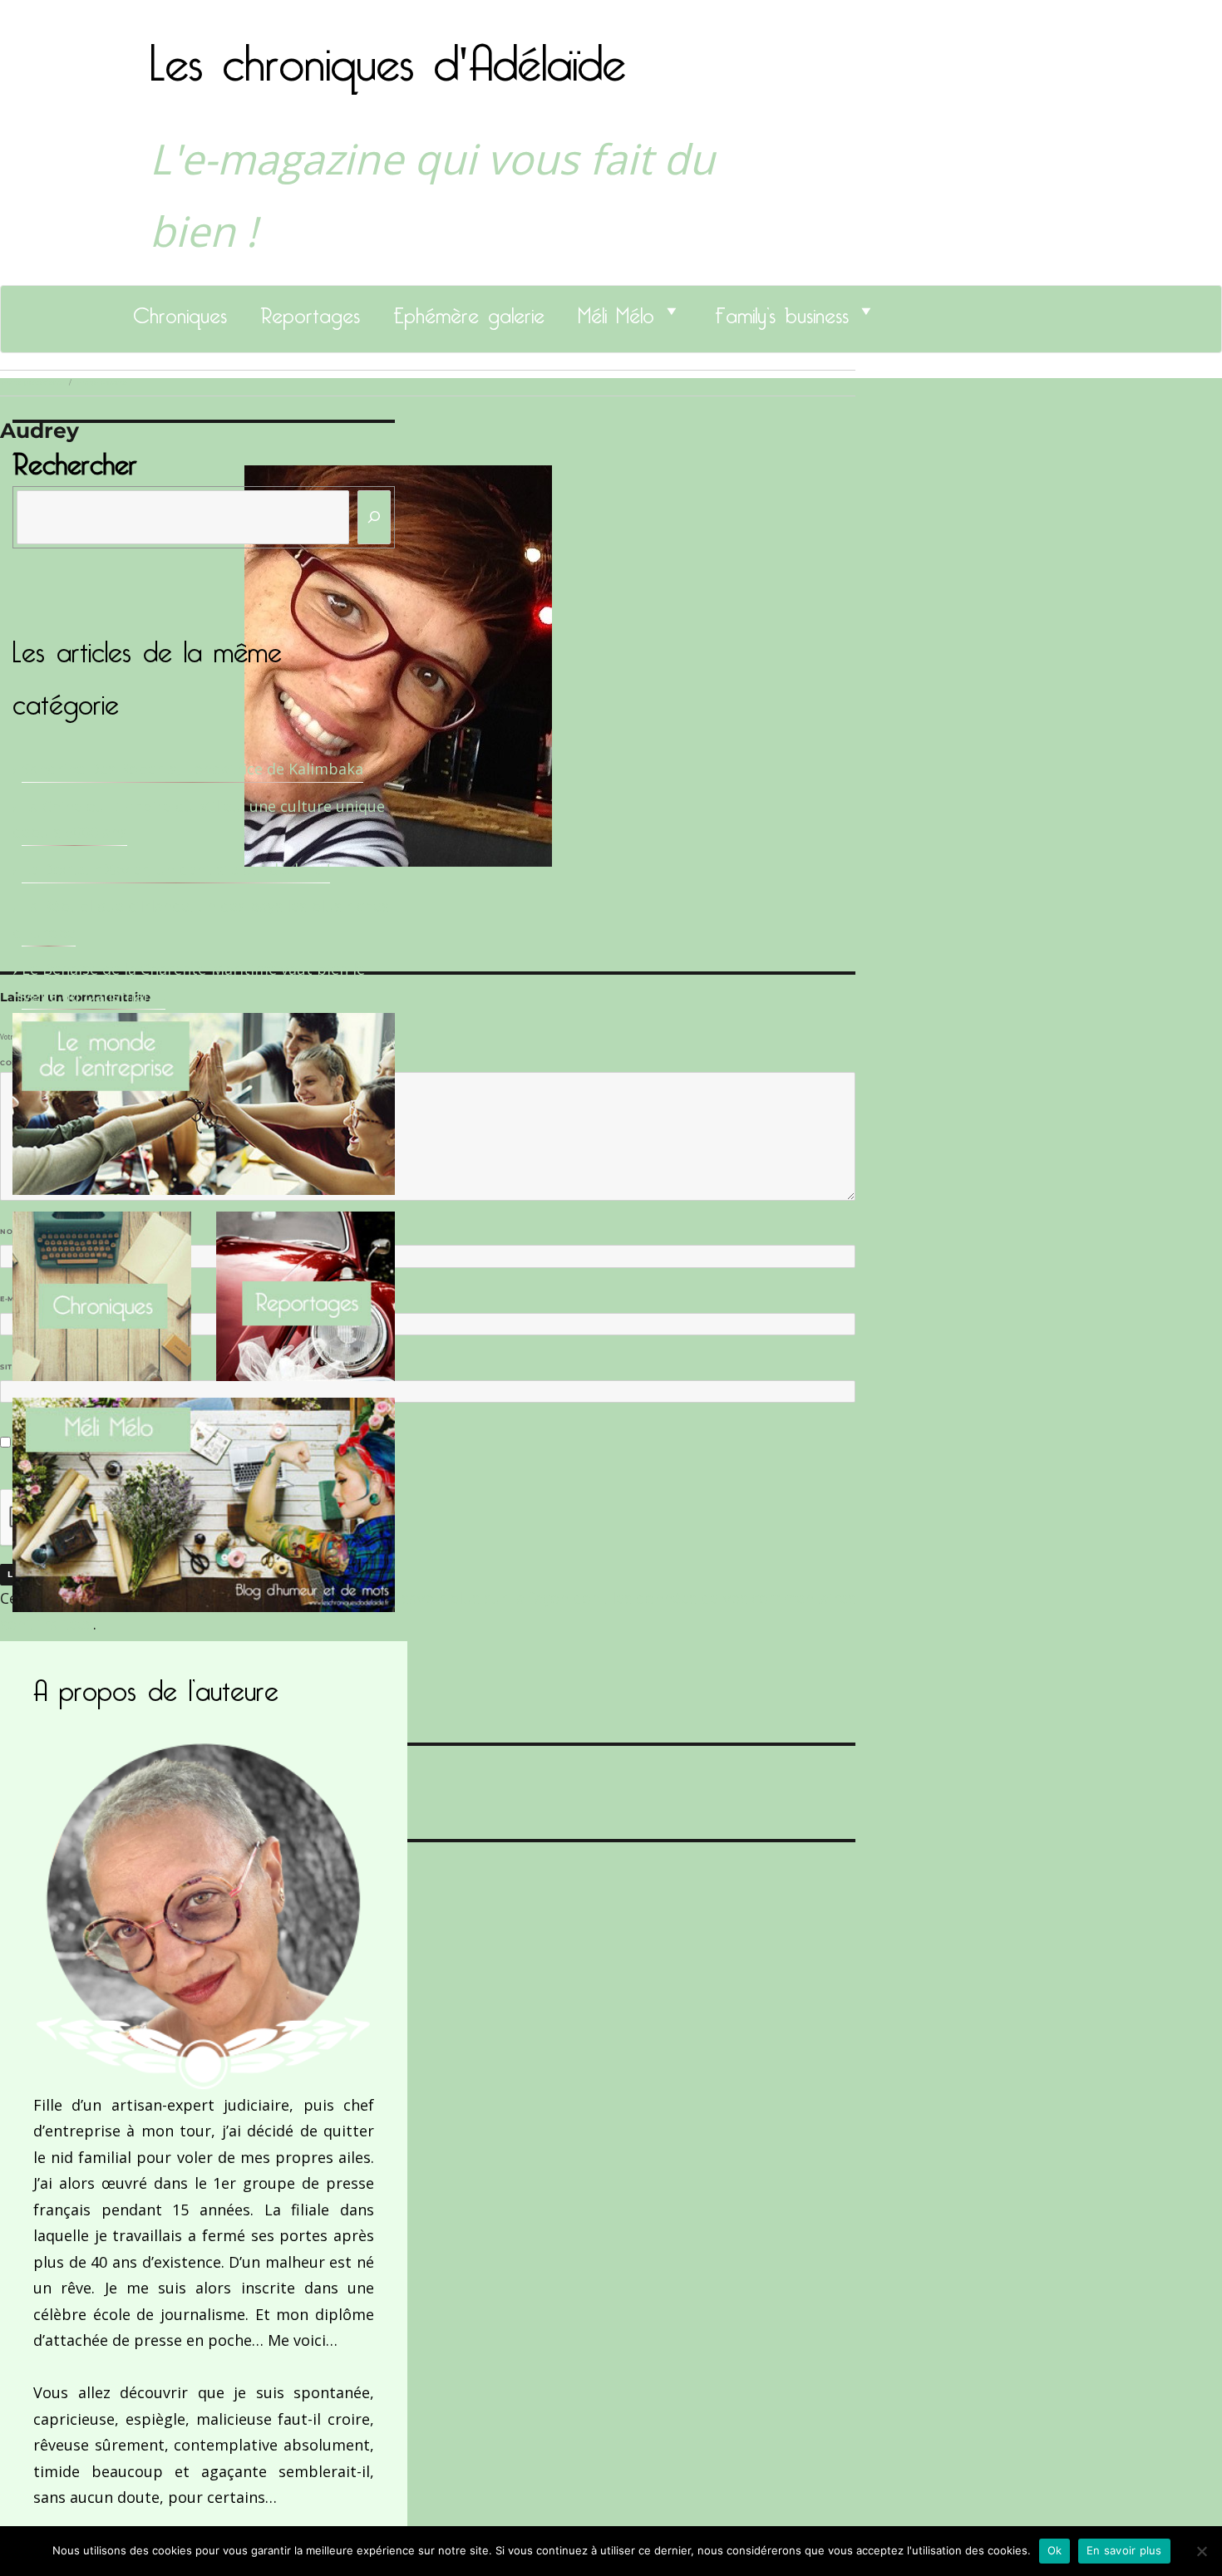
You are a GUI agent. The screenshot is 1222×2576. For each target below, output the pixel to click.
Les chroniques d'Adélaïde (388, 52)
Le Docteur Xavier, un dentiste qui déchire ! (176, 869)
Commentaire (34, 1063)
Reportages (310, 311)
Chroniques (180, 311)
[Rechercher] (374, 517)
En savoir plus (1124, 2550)
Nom (13, 1231)
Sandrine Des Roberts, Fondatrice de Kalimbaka (192, 769)
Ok (1055, 2550)
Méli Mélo (616, 311)
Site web (19, 1367)
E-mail (17, 1299)
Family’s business (782, 311)
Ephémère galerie (469, 311)
